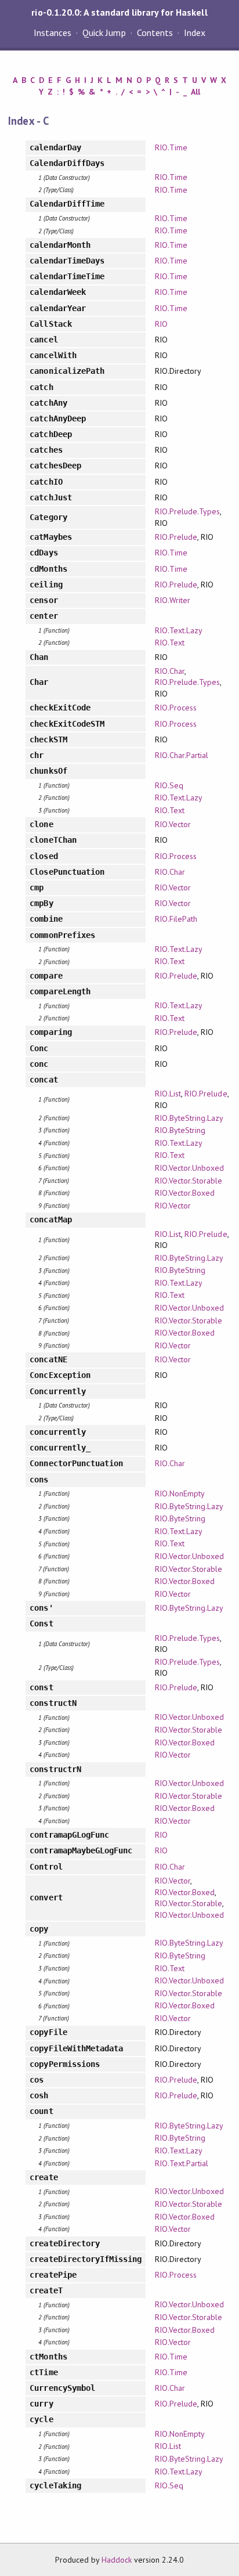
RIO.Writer (173, 600)
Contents (155, 33)
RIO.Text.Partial (182, 2163)
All (195, 92)
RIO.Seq (169, 785)
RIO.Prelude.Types (187, 511)
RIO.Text (170, 643)
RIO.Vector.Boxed (185, 1193)
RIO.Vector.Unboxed (189, 1168)
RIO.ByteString (180, 1130)
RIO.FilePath (176, 919)
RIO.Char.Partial (182, 755)
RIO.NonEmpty (180, 1493)
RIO (161, 324)
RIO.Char (170, 671)
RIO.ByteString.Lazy (189, 1118)
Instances (52, 33)
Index (195, 33)
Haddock (117, 2560)
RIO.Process (176, 708)
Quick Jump (104, 33)
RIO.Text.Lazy (179, 630)
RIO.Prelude (176, 537)
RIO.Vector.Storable (189, 1181)
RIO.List (168, 1094)
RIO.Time (171, 147)
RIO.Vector (173, 824)
